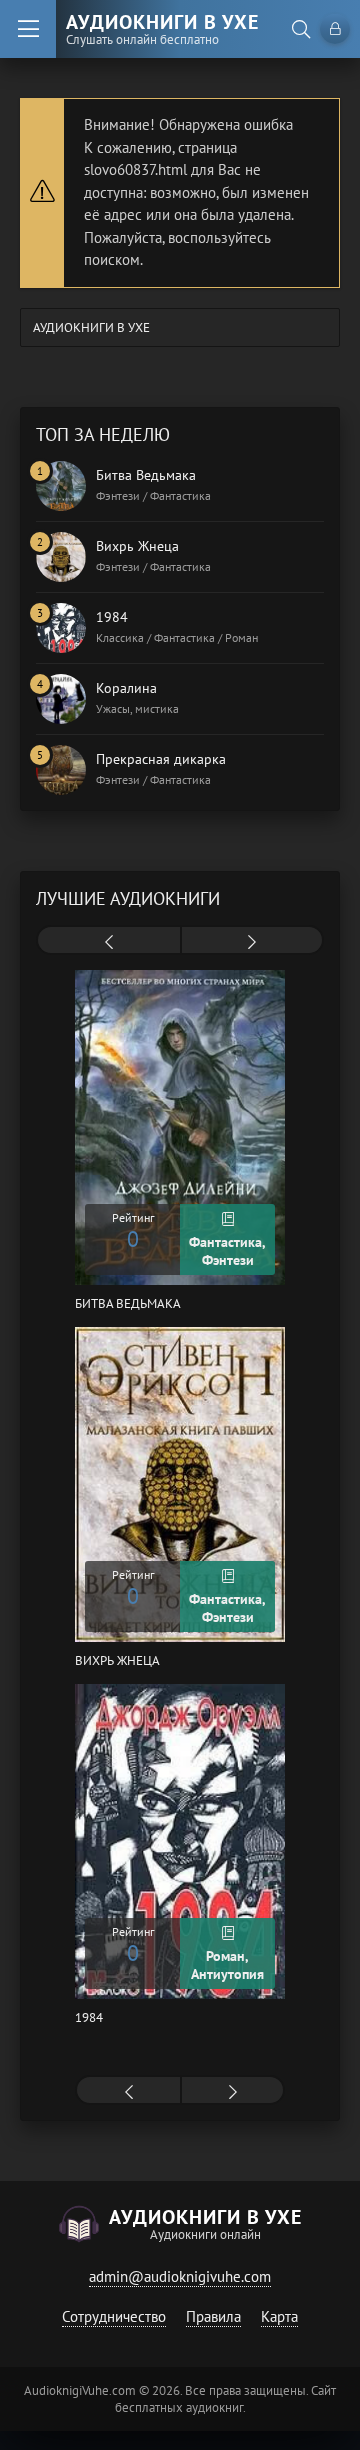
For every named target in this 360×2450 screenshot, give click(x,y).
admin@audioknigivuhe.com (180, 2276)
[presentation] (109, 942)
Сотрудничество (114, 2316)
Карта (279, 2316)
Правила (213, 2316)
